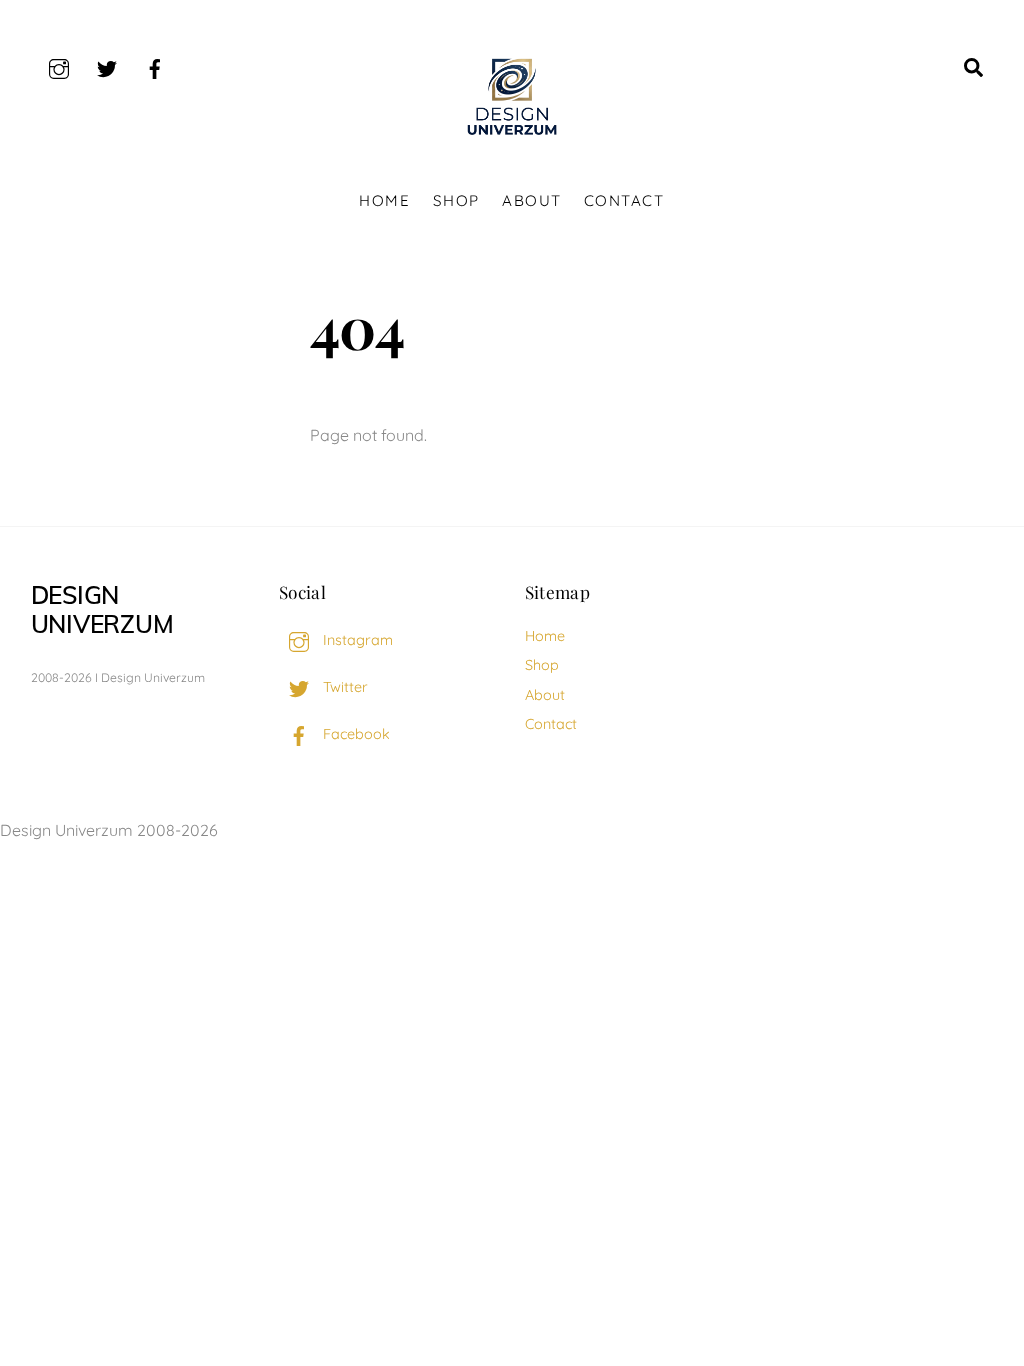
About (532, 200)
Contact (624, 200)
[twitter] (107, 66)
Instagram (356, 640)
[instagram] (59, 66)
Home (384, 200)
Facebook (354, 734)
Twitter (343, 687)
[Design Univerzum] (512, 136)
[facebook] (155, 66)
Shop (456, 200)
